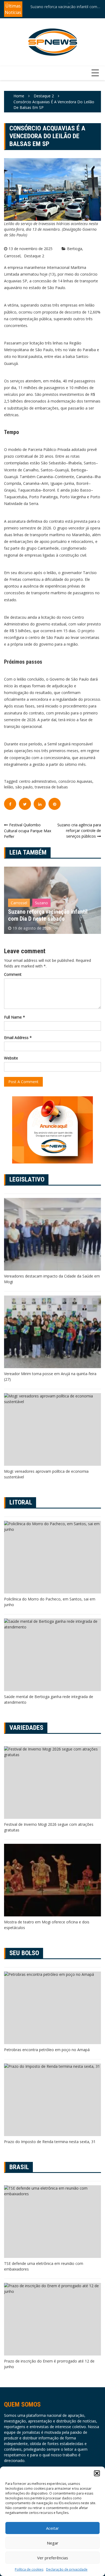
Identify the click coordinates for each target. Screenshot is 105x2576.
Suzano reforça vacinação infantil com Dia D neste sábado (64, 6)
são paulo (24, 787)
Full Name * (15, 1017)
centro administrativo (38, 781)
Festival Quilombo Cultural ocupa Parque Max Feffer (28, 831)
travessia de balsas (51, 787)
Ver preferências (53, 2558)
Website (11, 1058)
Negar (53, 2543)
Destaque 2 (34, 256)
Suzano (41, 903)
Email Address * (18, 1038)
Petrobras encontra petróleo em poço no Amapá (47, 2050)
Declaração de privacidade (67, 2569)
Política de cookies (29, 2569)
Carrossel (12, 256)
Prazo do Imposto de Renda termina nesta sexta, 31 (50, 2142)
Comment (13, 974)
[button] (97, 2473)
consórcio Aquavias (75, 781)
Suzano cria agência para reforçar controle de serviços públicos (79, 830)
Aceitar (52, 2528)
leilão (9, 787)
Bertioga (75, 249)
